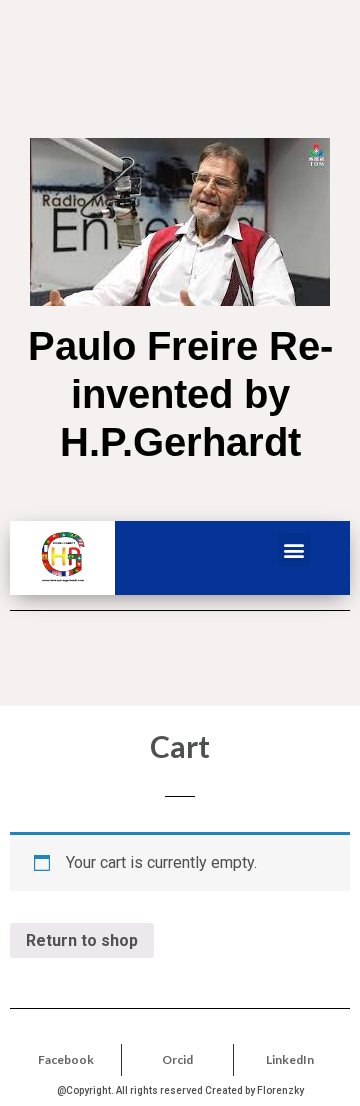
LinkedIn (290, 1059)
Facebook (66, 1059)
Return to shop (82, 940)
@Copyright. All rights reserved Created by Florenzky (180, 1090)
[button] (294, 549)
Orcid (177, 1059)
